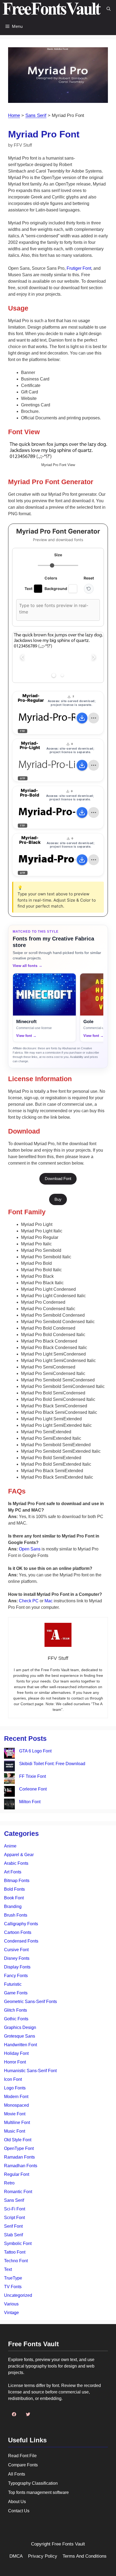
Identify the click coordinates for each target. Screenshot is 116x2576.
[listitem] (44, 1008)
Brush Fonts (16, 1915)
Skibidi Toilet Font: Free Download (52, 1764)
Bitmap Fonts (17, 1881)
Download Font (58, 1179)
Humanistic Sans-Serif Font (30, 2071)
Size (58, 555)
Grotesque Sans (20, 2036)
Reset (89, 578)
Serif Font (13, 2226)
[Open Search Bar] (109, 9)
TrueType (13, 2278)
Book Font (14, 1898)
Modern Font (16, 2097)
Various (11, 2304)
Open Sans (30, 1549)
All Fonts (17, 2474)
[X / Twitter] (28, 2414)
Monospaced (16, 2105)
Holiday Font (16, 2053)
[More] (94, 718)
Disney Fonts (17, 1958)
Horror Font (15, 2062)
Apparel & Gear (19, 1855)
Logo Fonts (15, 2088)
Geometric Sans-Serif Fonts (30, 2002)
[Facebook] (14, 2414)
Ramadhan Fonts (21, 2166)
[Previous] (22, 657)
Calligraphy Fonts (21, 1924)
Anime (10, 1846)
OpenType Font (19, 2148)
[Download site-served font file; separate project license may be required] (82, 718)
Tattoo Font (15, 2252)
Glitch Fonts (16, 2010)
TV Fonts (13, 2287)
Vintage (11, 2313)
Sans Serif (36, 115)
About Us (17, 2502)
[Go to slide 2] (62, 675)
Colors (51, 578)
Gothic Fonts (16, 2019)
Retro (9, 2183)
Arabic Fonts (16, 1863)
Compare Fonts (23, 2465)
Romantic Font (18, 2192)
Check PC (29, 1601)
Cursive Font (16, 1950)
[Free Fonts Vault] (52, 9)
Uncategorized (18, 2295)
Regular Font (17, 2174)
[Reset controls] (89, 589)
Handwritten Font (21, 2045)
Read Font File (22, 2456)
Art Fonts (13, 1872)
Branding (13, 1906)
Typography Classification (33, 2483)
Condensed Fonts (21, 1941)
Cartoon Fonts (18, 1932)
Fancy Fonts (16, 1976)
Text (8, 2269)
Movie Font (15, 2114)
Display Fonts (17, 1967)
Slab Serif (13, 2235)
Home (14, 115)
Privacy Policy (43, 2556)
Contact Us (19, 2511)
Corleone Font (33, 1789)
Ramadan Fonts (19, 2157)
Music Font (15, 2131)
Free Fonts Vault (68, 2544)
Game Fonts (16, 1993)
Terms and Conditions (85, 2556)
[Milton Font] (9, 1805)
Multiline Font (17, 2122)
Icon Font (13, 2079)
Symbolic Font (18, 2243)
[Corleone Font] (9, 1792)
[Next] (94, 657)
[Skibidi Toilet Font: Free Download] (9, 1767)
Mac (49, 1601)
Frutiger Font (79, 268)
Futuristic (13, 1984)
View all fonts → (28, 966)
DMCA (16, 2556)
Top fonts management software (38, 2492)
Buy (58, 1199)
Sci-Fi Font (15, 2209)
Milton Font (30, 1802)
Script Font (14, 2218)
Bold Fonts (14, 1889)
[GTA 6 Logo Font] (9, 1754)
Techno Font (16, 2261)
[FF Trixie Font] (9, 1780)
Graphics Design (20, 2027)
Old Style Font (18, 2140)
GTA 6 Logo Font (35, 1751)
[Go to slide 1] (54, 675)
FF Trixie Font (33, 1776)
